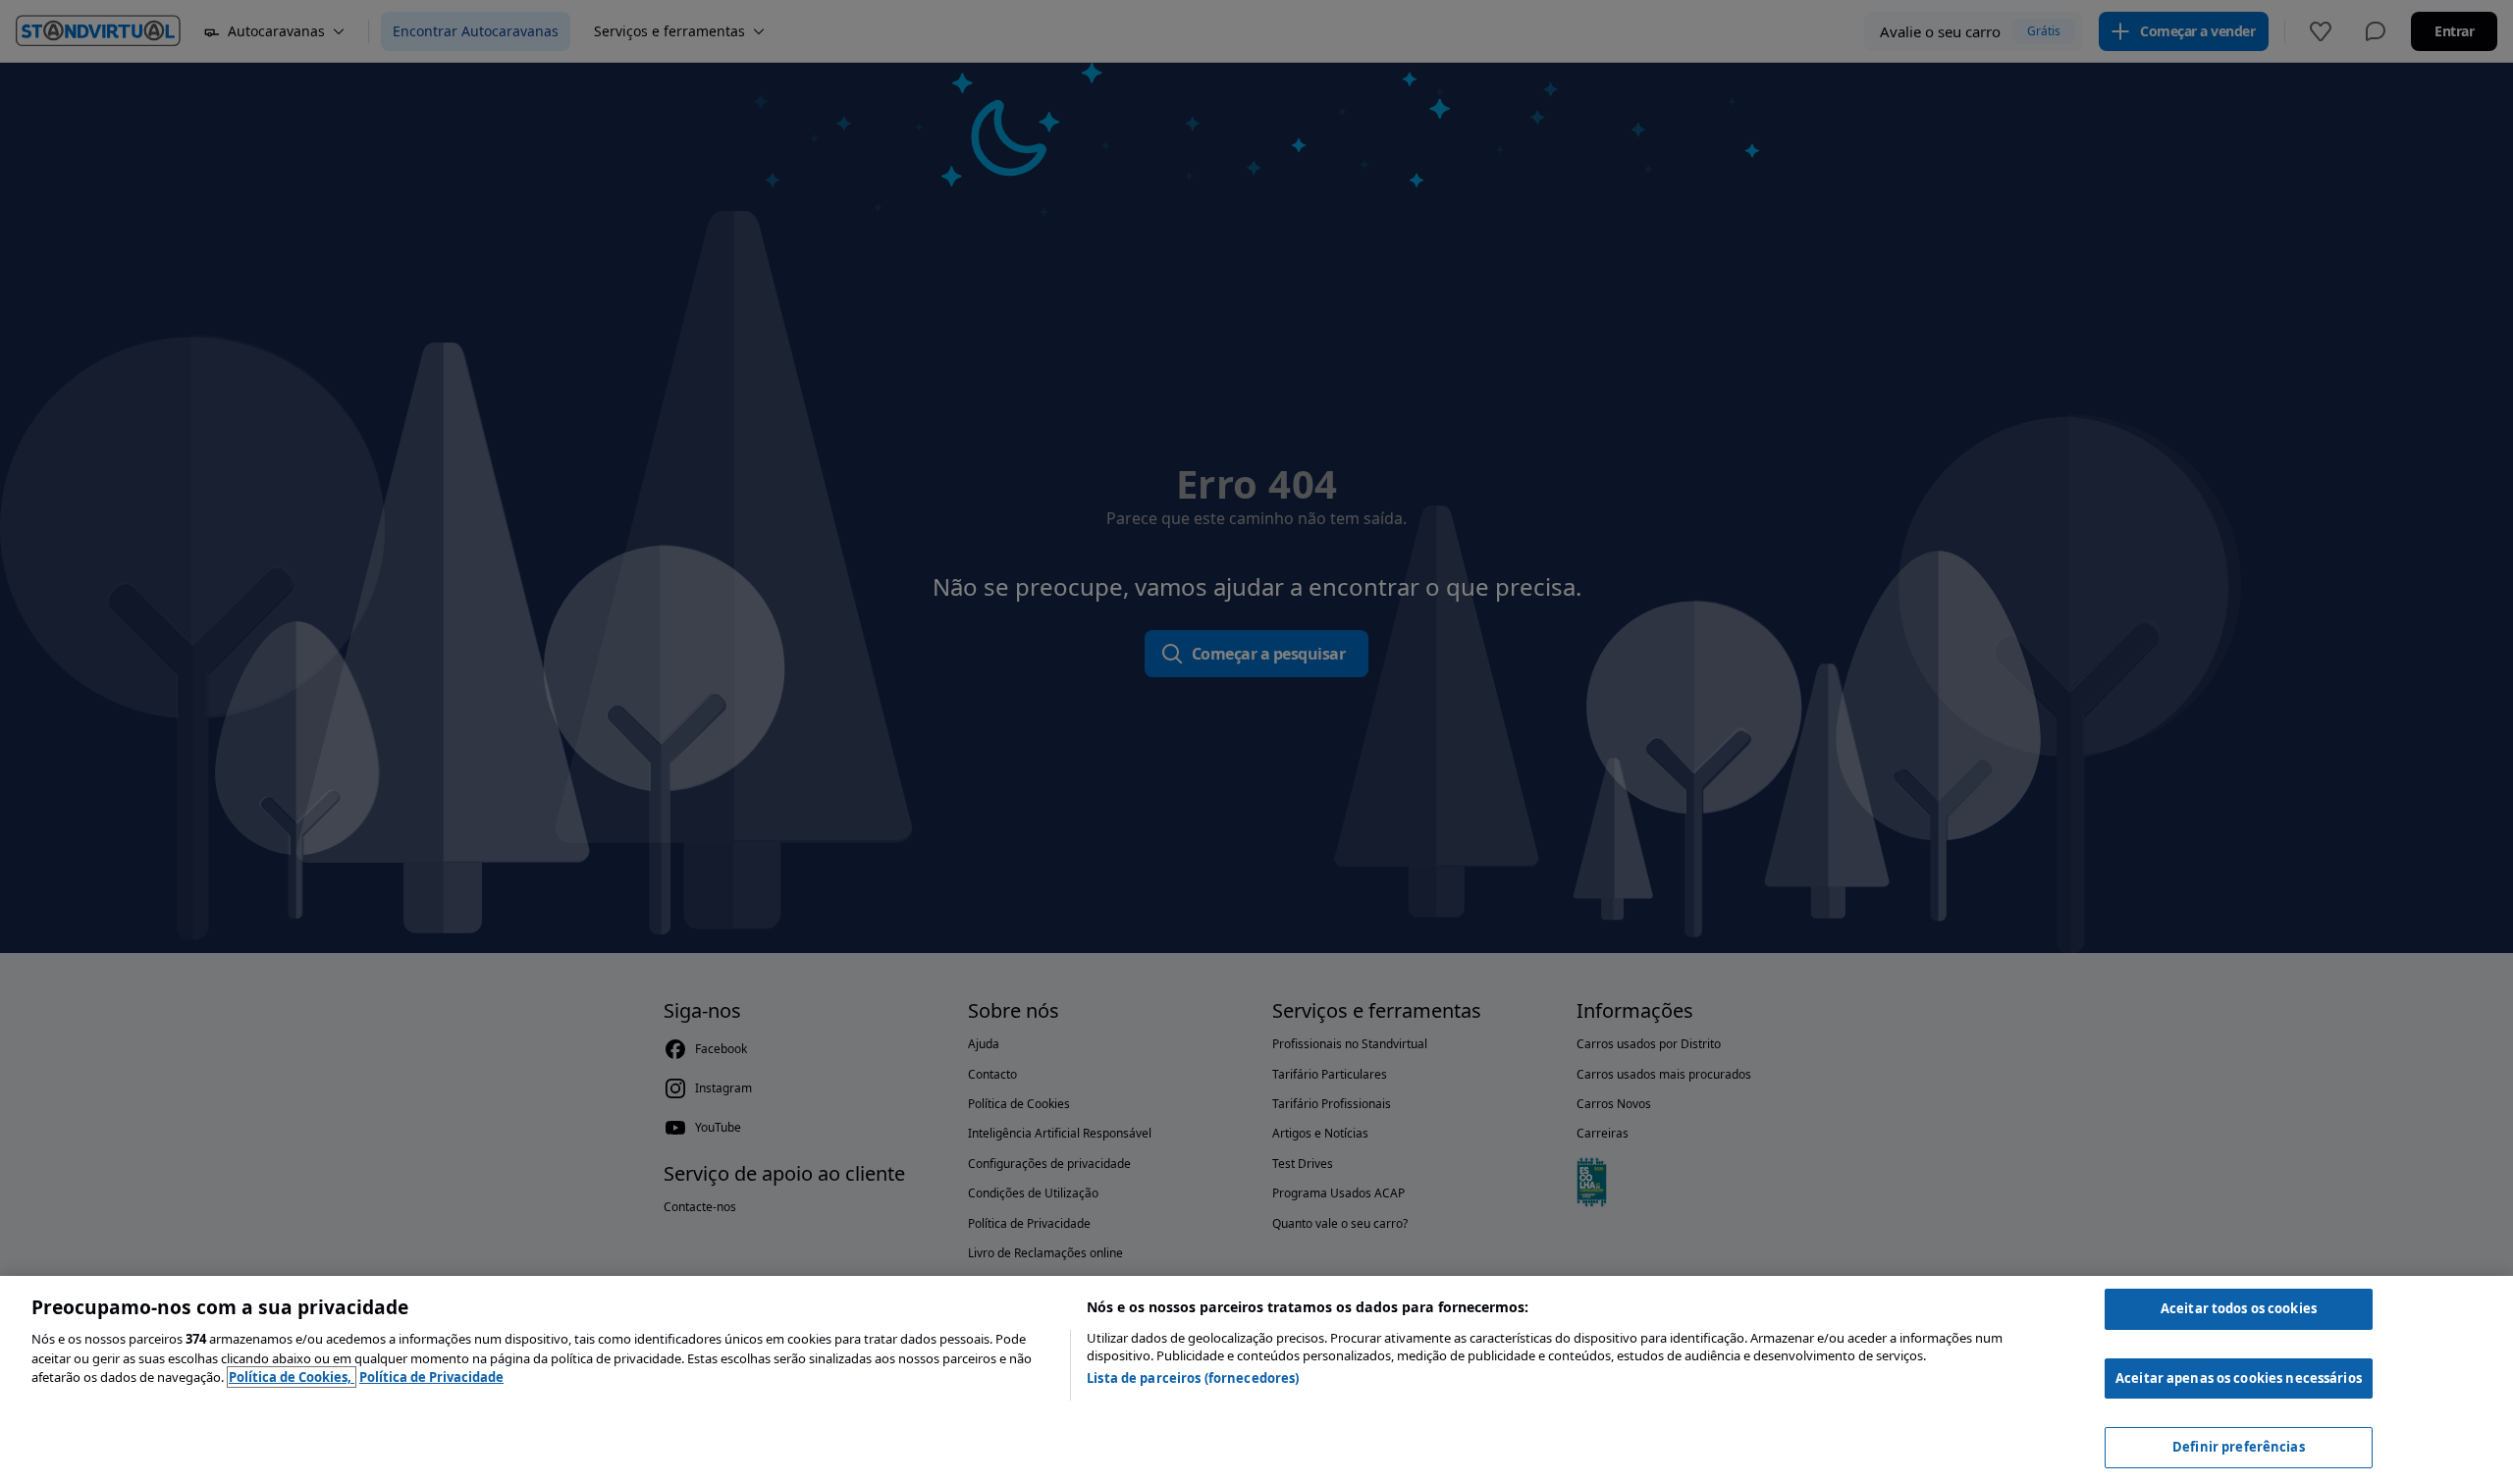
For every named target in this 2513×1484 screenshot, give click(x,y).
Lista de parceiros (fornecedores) (1193, 1378)
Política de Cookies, (292, 1377)
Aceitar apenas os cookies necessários (2239, 1378)
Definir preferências (2239, 1447)
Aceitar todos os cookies (2239, 1308)
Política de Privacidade (431, 1377)
